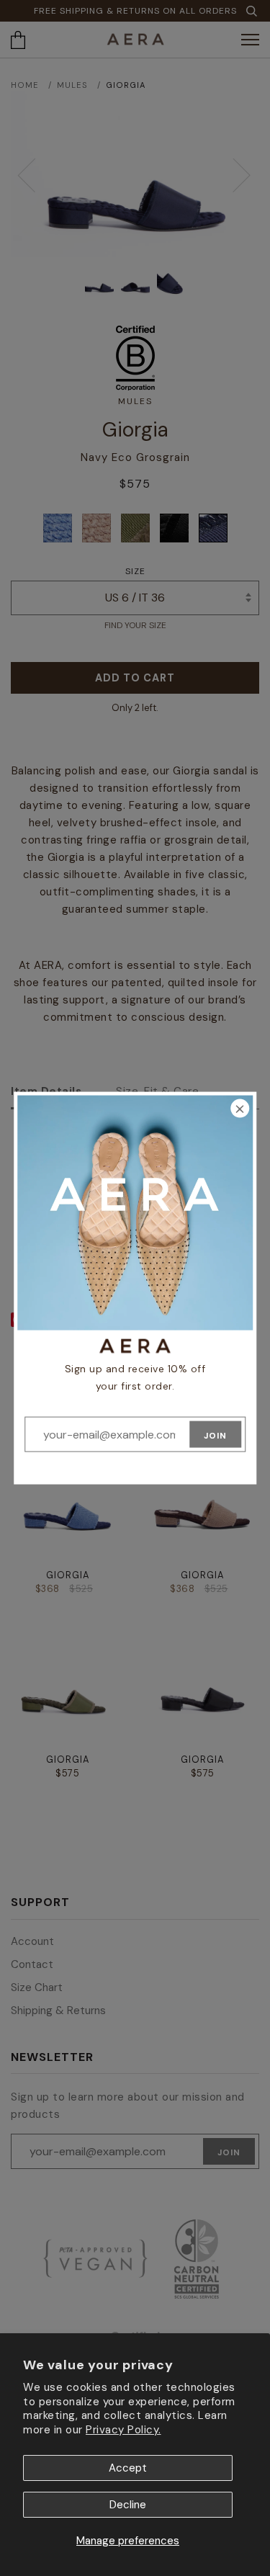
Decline (128, 2505)
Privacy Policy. (123, 2430)
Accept (128, 2468)
